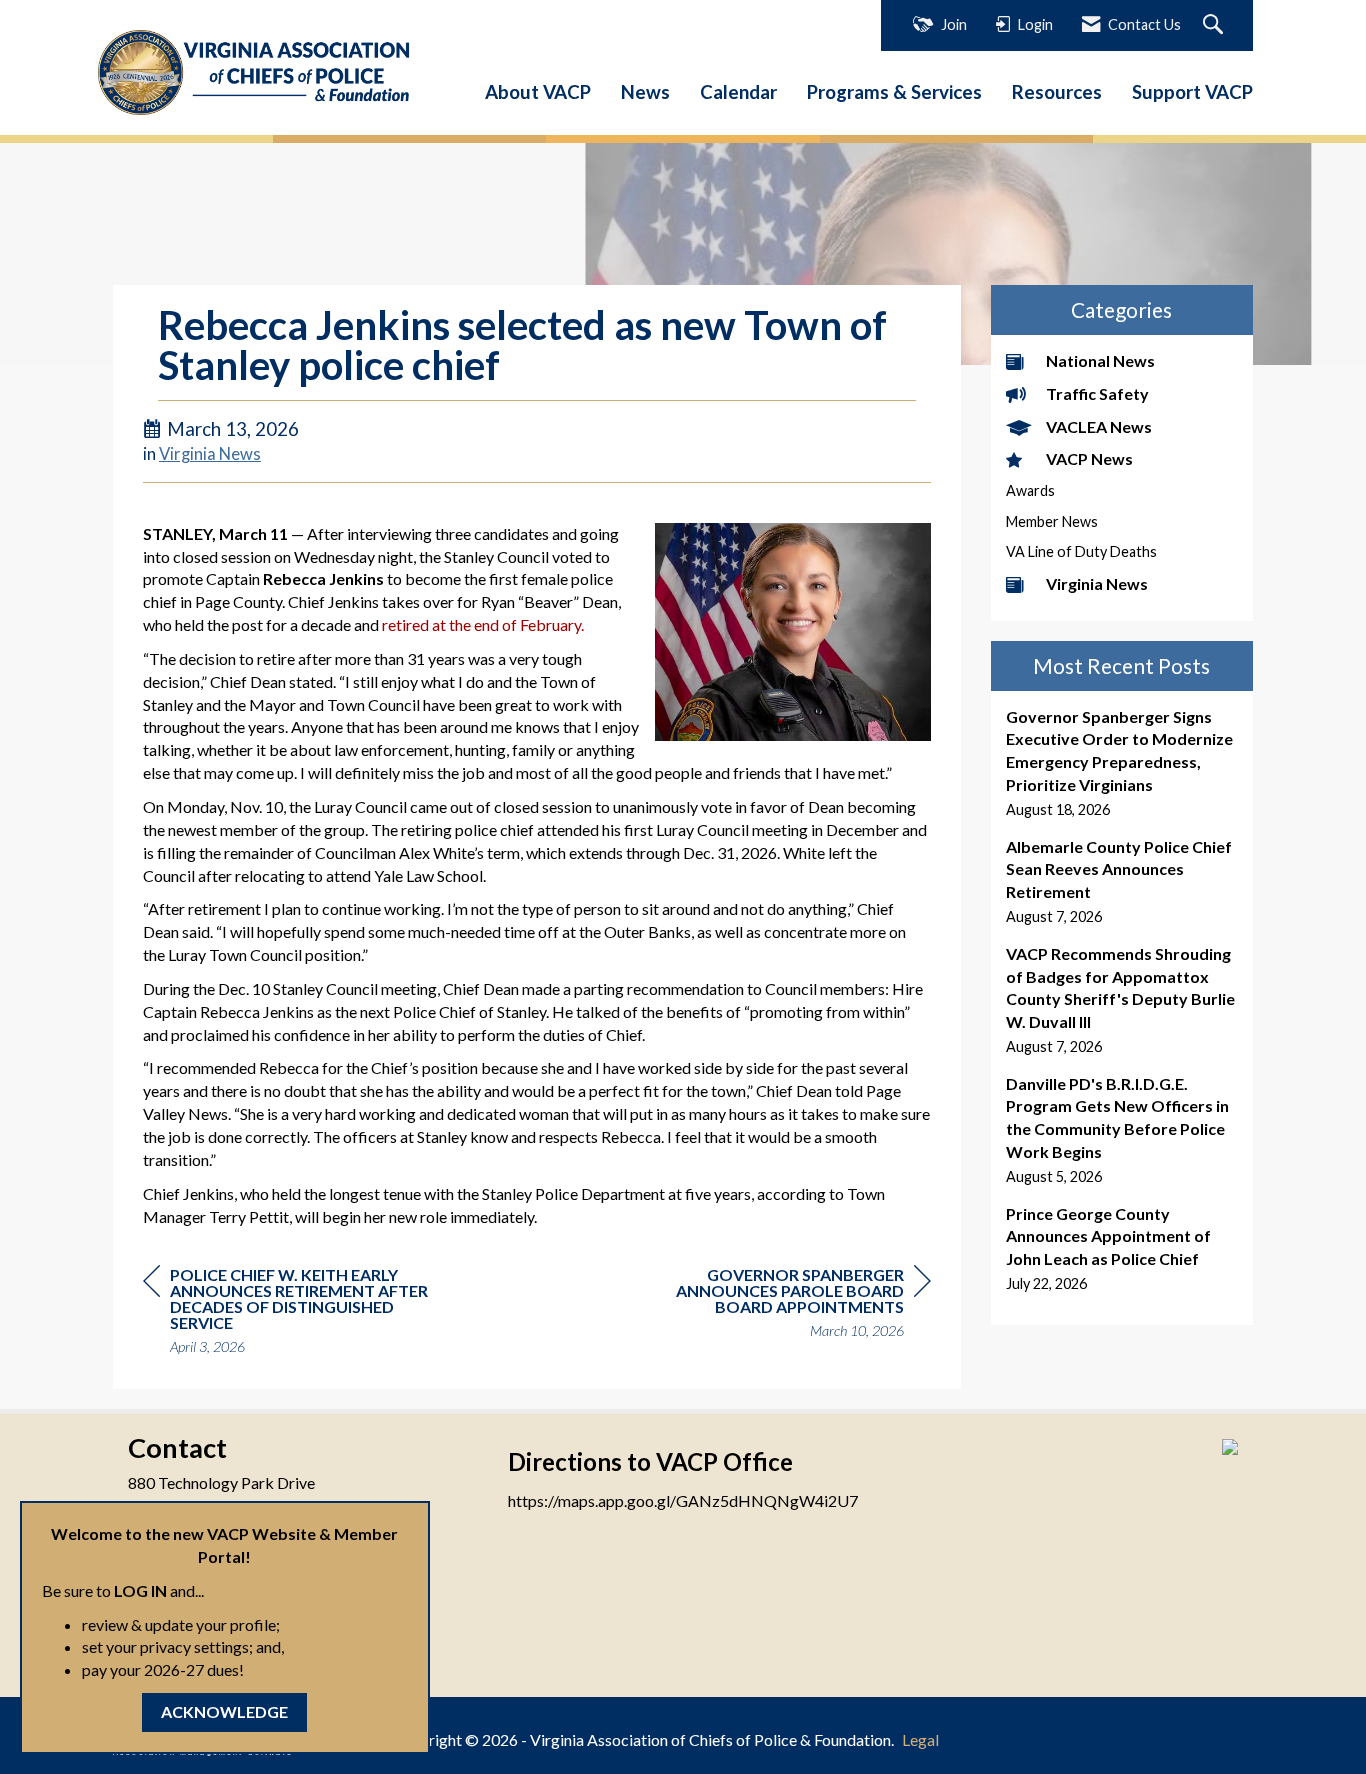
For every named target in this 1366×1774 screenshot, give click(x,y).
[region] (781, 1305)
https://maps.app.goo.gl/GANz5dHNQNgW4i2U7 (683, 1500)
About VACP (538, 92)
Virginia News (210, 454)
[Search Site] (1215, 25)
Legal (920, 1739)
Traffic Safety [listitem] (1097, 393)
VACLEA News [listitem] (1099, 426)
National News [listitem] (1100, 360)
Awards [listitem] (1030, 490)
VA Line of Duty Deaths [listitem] (1081, 551)
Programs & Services (894, 92)
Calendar (738, 92)
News (645, 92)
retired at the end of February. (483, 624)
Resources (1057, 92)
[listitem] (1122, 763)
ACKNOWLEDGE (224, 1711)
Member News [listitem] (1052, 521)
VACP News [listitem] (1089, 458)
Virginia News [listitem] (1097, 583)
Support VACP (1192, 92)
